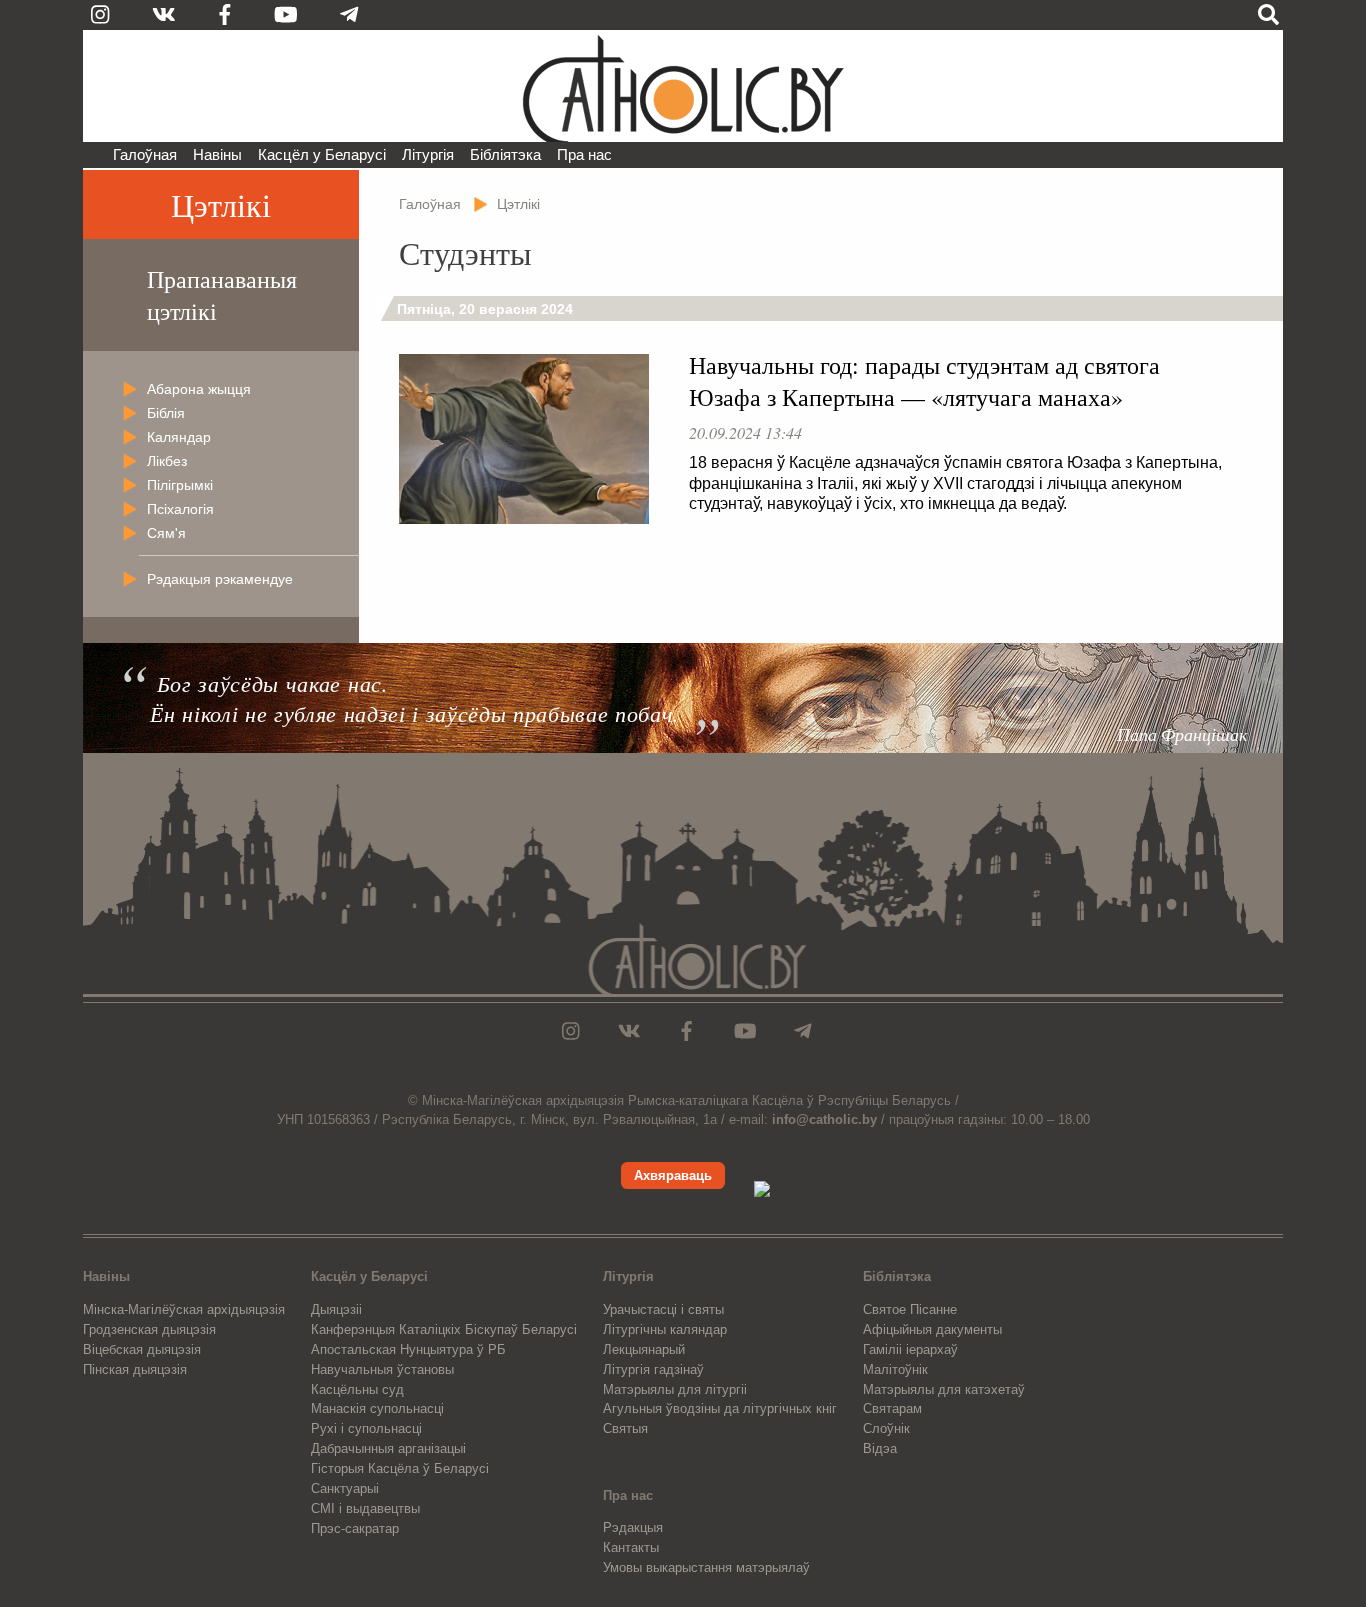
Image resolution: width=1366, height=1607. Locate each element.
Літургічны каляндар (665, 1329)
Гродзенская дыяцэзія (149, 1329)
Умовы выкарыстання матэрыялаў (706, 1567)
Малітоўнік (895, 1369)
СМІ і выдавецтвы (365, 1508)
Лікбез (167, 461)
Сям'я (166, 533)
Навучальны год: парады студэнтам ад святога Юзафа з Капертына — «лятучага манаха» (924, 381)
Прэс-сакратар (355, 1528)
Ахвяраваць (673, 1175)
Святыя (625, 1428)
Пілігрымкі (180, 485)
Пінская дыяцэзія (135, 1369)
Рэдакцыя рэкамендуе (220, 579)
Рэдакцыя (633, 1527)
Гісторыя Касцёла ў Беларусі (400, 1468)
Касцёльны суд (357, 1389)
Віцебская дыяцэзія (142, 1349)
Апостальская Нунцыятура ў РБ (408, 1349)
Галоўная (145, 154)
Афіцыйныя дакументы (932, 1329)
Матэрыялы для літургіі (675, 1389)
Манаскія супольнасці (377, 1408)
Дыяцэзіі (336, 1309)
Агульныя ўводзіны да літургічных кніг (720, 1408)
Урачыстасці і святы (663, 1309)
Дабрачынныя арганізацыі (388, 1448)
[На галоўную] (683, 86)
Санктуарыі (345, 1488)
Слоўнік (886, 1428)
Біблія (166, 413)
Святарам (892, 1408)
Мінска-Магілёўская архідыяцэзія (184, 1309)
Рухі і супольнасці (366, 1428)
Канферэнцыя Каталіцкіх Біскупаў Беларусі (444, 1329)
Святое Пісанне (910, 1309)
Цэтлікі (221, 204)
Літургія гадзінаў (653, 1369)
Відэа (880, 1448)
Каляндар (179, 437)
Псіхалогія (180, 509)
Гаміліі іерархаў (910, 1349)
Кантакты (631, 1547)
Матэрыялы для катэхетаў (944, 1389)
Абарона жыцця (199, 389)
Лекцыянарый (644, 1349)
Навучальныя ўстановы (382, 1369)
